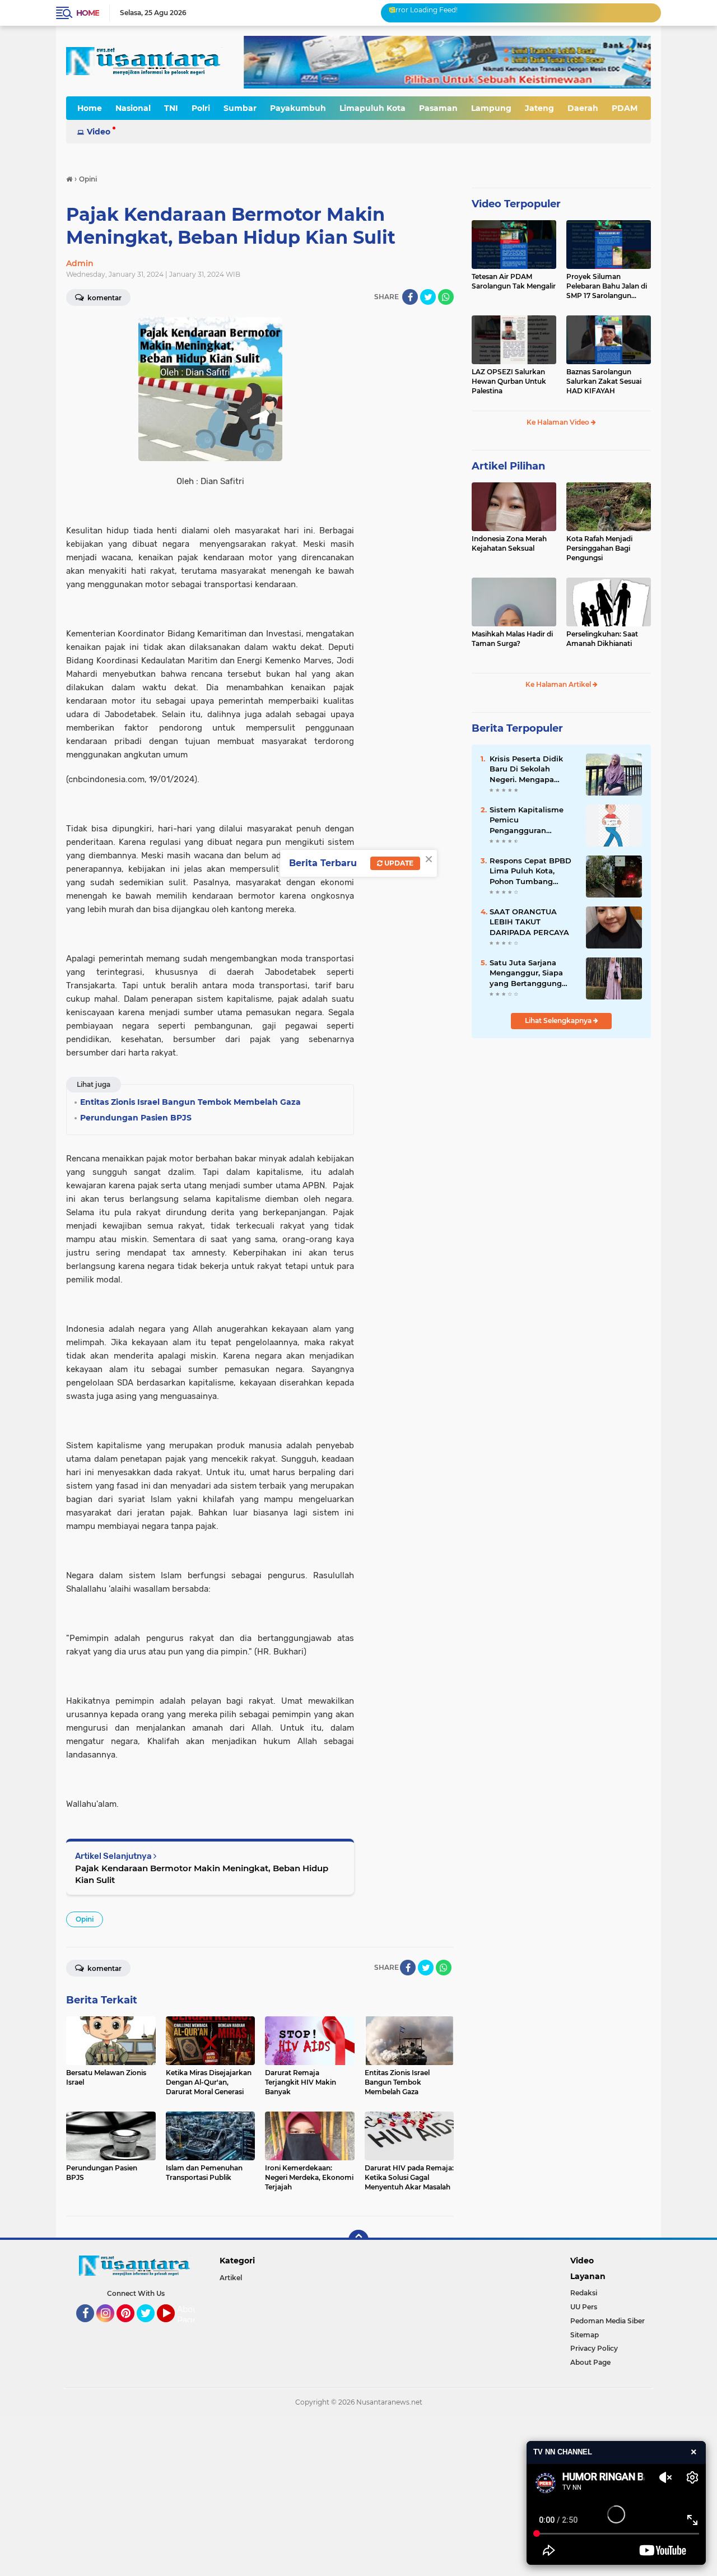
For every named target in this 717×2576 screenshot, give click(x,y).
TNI (171, 108)
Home (88, 13)
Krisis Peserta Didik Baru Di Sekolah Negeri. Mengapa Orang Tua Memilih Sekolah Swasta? (526, 769)
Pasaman (438, 108)
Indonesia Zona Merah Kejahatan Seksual (509, 543)
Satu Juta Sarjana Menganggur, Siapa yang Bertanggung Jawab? (526, 973)
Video (99, 132)
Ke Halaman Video (559, 422)
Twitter (151, 2327)
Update (398, 863)
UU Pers (584, 2307)
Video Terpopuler (516, 204)
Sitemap (585, 2335)
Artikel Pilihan (508, 466)
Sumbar (240, 108)
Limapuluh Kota (373, 108)
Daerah (583, 108)
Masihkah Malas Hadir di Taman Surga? (512, 639)
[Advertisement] (336, 2495)
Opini (85, 1919)
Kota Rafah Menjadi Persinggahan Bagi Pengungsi (599, 548)
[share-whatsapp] (446, 297)
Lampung (491, 108)
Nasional (133, 108)
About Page (189, 2315)
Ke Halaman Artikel (559, 684)
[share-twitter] (428, 297)
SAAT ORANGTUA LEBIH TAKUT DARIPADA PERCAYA (529, 922)
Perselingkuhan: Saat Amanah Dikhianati (602, 639)
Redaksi (584, 2293)
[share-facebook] (410, 297)
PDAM (625, 108)
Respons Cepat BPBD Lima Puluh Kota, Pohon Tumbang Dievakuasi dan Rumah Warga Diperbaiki (530, 871)
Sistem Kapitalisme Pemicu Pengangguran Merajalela (527, 820)
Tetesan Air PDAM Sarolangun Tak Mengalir (514, 281)
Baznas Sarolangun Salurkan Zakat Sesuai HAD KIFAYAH (604, 381)
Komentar (104, 298)
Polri (201, 108)
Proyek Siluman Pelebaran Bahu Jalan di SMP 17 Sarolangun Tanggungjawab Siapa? (607, 286)
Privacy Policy (594, 2348)
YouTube (173, 2327)
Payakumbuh (298, 108)
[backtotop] (358, 2240)
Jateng (539, 108)
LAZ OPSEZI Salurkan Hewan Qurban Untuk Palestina (509, 381)
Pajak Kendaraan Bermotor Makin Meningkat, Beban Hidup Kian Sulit (202, 1874)
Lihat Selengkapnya (559, 1020)
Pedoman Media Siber (607, 2321)
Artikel (231, 2278)
